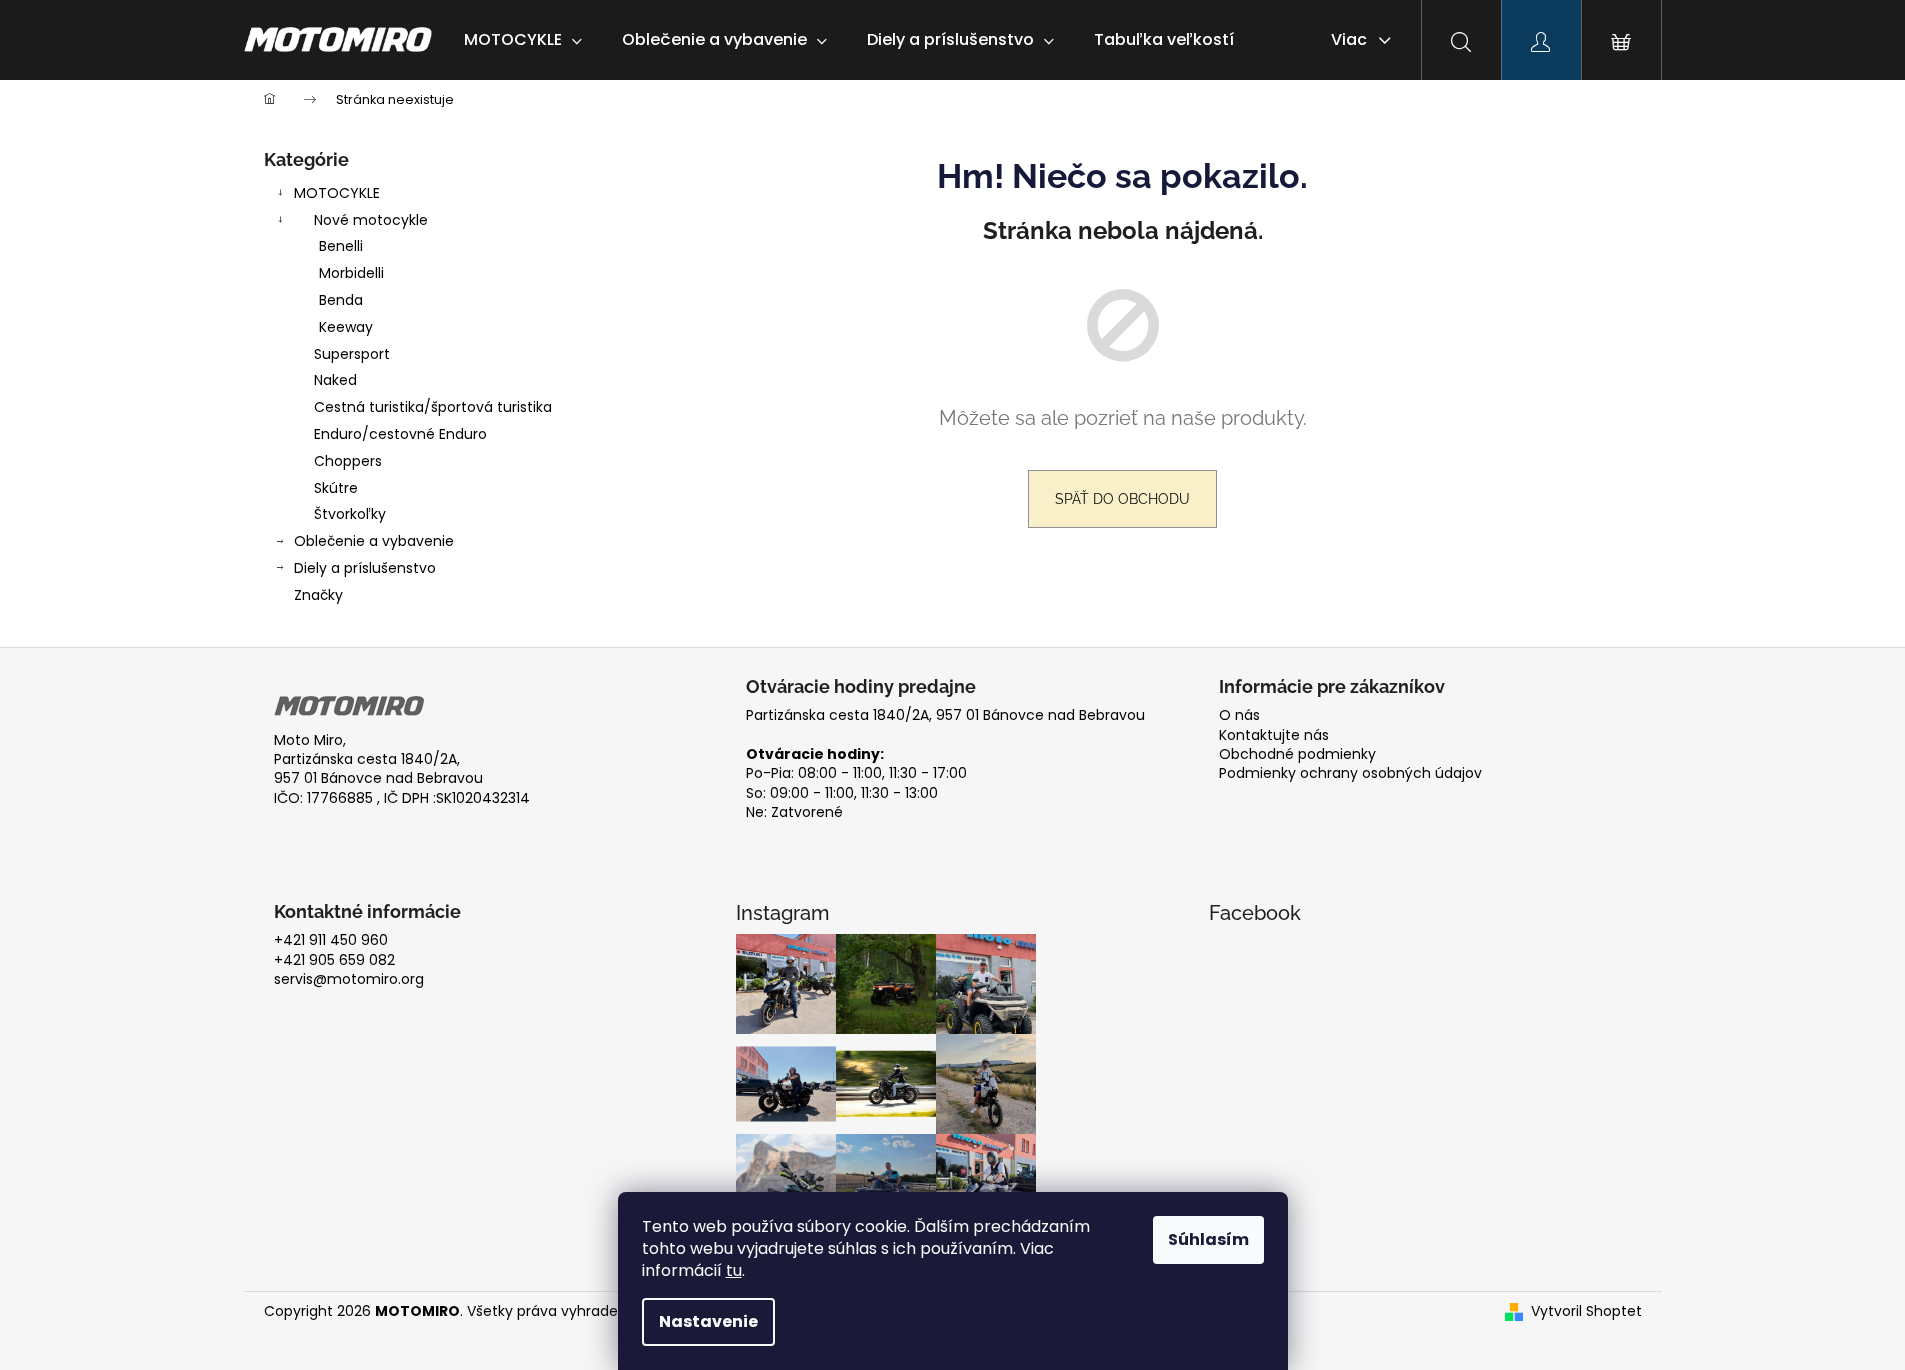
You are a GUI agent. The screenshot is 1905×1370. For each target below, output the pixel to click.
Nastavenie (708, 1321)
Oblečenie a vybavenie (374, 541)
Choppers (348, 461)
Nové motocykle (371, 220)
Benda (341, 300)
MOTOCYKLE (337, 193)
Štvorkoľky (350, 514)
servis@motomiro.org (349, 979)
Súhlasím (1208, 1239)
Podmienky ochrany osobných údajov (1350, 773)
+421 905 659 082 (334, 960)
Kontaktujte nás (1274, 735)
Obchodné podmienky (1297, 754)
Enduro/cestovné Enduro (400, 434)
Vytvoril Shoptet (1586, 1311)
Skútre (336, 488)
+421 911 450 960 (331, 940)
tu (734, 1270)
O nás (1239, 715)
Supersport (352, 354)
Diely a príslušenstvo (365, 568)
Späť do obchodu (1122, 499)
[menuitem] (523, 40)
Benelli (341, 246)
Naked (335, 380)
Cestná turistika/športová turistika (433, 407)
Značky (318, 595)
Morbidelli (351, 273)
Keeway (346, 327)
